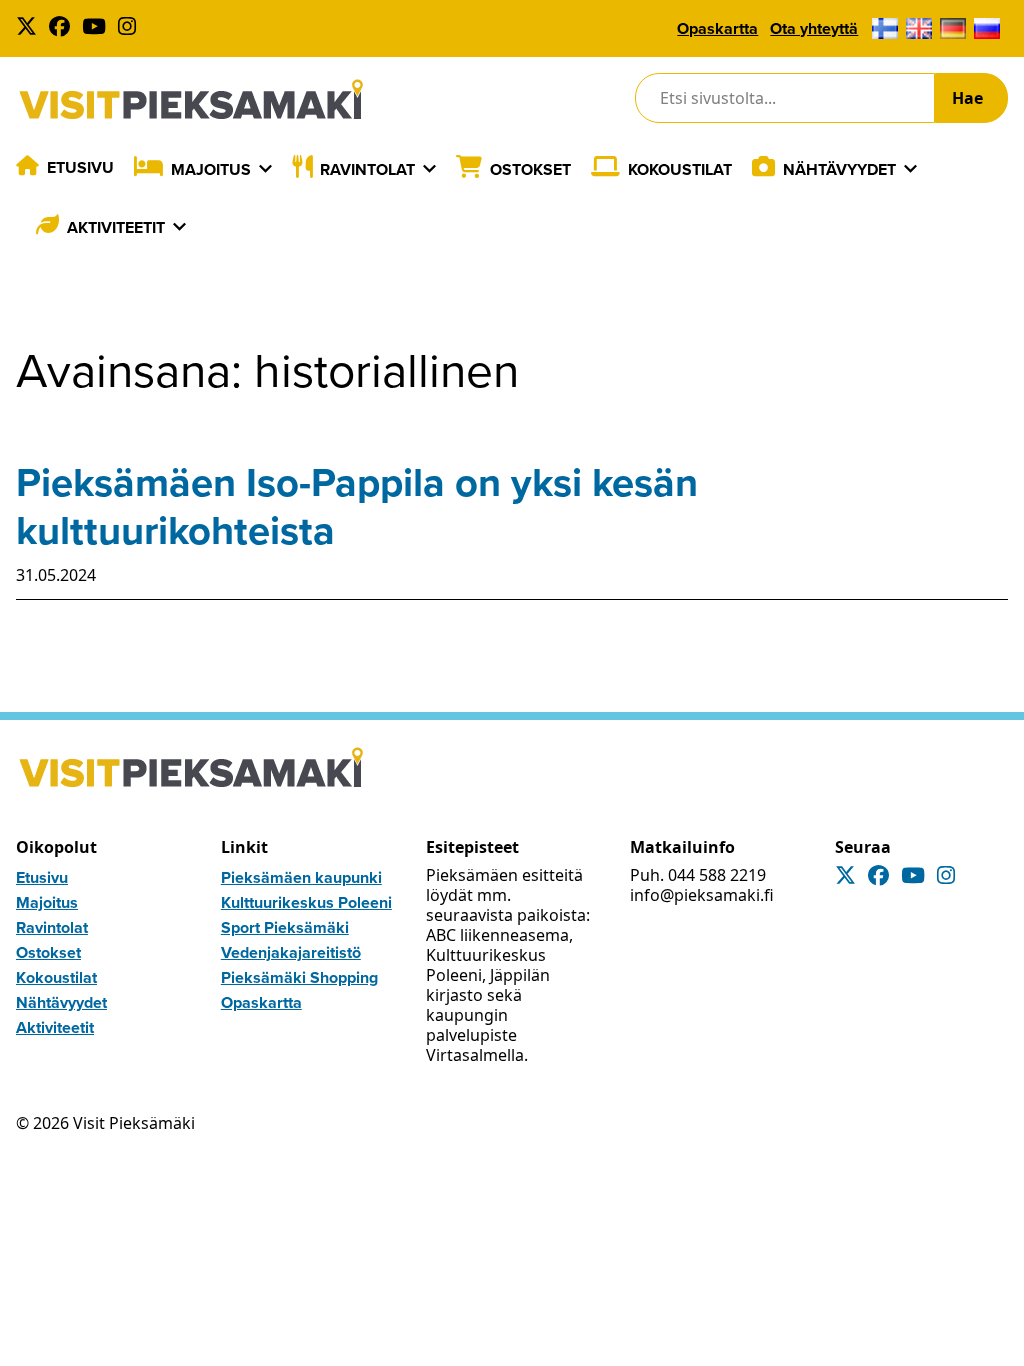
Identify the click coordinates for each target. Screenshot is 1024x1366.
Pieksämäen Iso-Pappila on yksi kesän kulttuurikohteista (357, 506)
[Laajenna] (265, 169)
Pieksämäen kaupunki (301, 877)
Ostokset (530, 169)
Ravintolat (367, 169)
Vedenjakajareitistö (291, 952)
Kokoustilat (680, 169)
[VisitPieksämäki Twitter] (30, 28)
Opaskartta (717, 28)
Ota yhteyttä (814, 28)
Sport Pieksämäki (285, 927)
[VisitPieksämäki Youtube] (98, 28)
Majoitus (211, 169)
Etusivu (80, 167)
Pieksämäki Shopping (299, 977)
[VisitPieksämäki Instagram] (131, 28)
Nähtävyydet (839, 169)
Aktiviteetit (116, 227)
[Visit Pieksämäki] (191, 98)
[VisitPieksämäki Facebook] (63, 28)
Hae (967, 98)
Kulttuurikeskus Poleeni (306, 902)
